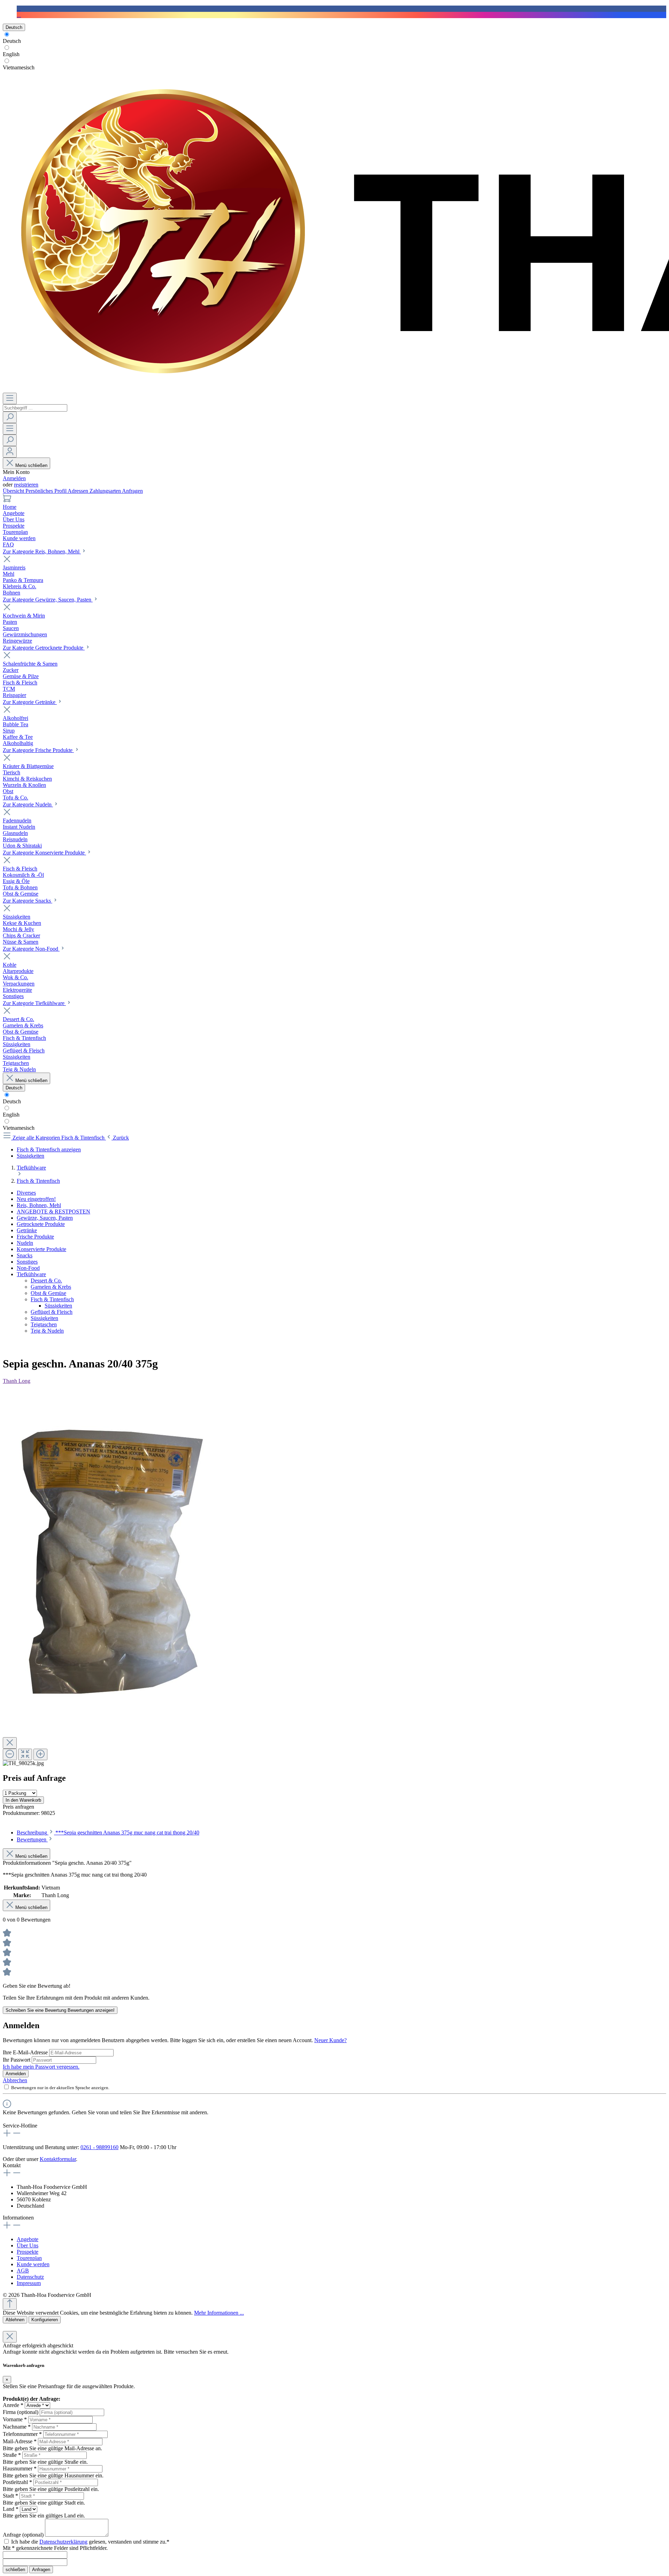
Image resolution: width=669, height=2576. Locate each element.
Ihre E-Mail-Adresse (26, 2052)
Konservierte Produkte (41, 1249)
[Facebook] (19, 9)
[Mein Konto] (10, 452)
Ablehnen (15, 2320)
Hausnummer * (20, 2468)
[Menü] (10, 398)
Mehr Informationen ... (219, 2313)
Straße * (12, 2455)
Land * (11, 2509)
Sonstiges (27, 1262)
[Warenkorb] (7, 501)
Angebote (28, 2239)
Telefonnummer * (22, 2434)
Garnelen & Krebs (51, 1287)
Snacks (25, 1255)
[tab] (108, 1833)
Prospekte (28, 2252)
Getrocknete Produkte (41, 1224)
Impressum (29, 2283)
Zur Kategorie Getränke (30, 702)
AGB (23, 2271)
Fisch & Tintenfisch (52, 1299)
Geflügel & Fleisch (52, 1312)
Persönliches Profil (47, 491)
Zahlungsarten (106, 491)
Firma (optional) (21, 2412)
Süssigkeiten (58, 1306)
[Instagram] (19, 15)
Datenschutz (30, 2277)
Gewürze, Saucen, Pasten (45, 1218)
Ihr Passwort (17, 2060)
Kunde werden (33, 2264)
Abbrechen (15, 2080)
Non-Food (28, 1268)
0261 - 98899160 (99, 2147)
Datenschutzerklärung (63, 2542)
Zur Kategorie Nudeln (28, 804)
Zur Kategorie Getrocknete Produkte (44, 648)
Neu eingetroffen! (36, 1199)
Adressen (79, 491)
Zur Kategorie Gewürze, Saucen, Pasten (48, 600)
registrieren (26, 485)
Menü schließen (31, 465)
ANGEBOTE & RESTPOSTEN (53, 1212)
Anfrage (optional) (23, 2535)
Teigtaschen (44, 1324)
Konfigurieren (45, 2320)
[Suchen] (10, 417)
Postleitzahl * (17, 2482)
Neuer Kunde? (330, 2040)
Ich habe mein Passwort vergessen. (41, 2067)
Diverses (26, 1193)
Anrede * (13, 2405)
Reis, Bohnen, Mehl (39, 1205)
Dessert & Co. (46, 1281)
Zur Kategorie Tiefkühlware (34, 1003)
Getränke (27, 1230)
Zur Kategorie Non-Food (31, 949)
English (11, 54)
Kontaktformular (58, 2159)
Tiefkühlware (31, 1274)
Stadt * (10, 2496)
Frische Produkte (35, 1237)
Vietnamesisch (19, 67)
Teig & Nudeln (47, 1331)
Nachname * (17, 2427)
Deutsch (12, 41)
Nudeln (25, 1243)
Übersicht (14, 491)
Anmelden (14, 478)
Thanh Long (17, 1381)
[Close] (10, 1743)
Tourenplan (29, 2258)
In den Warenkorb (23, 1800)
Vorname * (15, 2419)
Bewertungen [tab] (32, 1839)
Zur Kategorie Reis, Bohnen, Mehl (42, 551)
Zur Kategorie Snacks (28, 901)
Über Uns (28, 2245)
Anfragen (132, 491)
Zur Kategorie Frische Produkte (38, 750)
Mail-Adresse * (20, 2441)
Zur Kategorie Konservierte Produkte (44, 853)
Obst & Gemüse (48, 1293)
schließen (15, 2570)
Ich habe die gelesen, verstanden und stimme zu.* (90, 2542)
